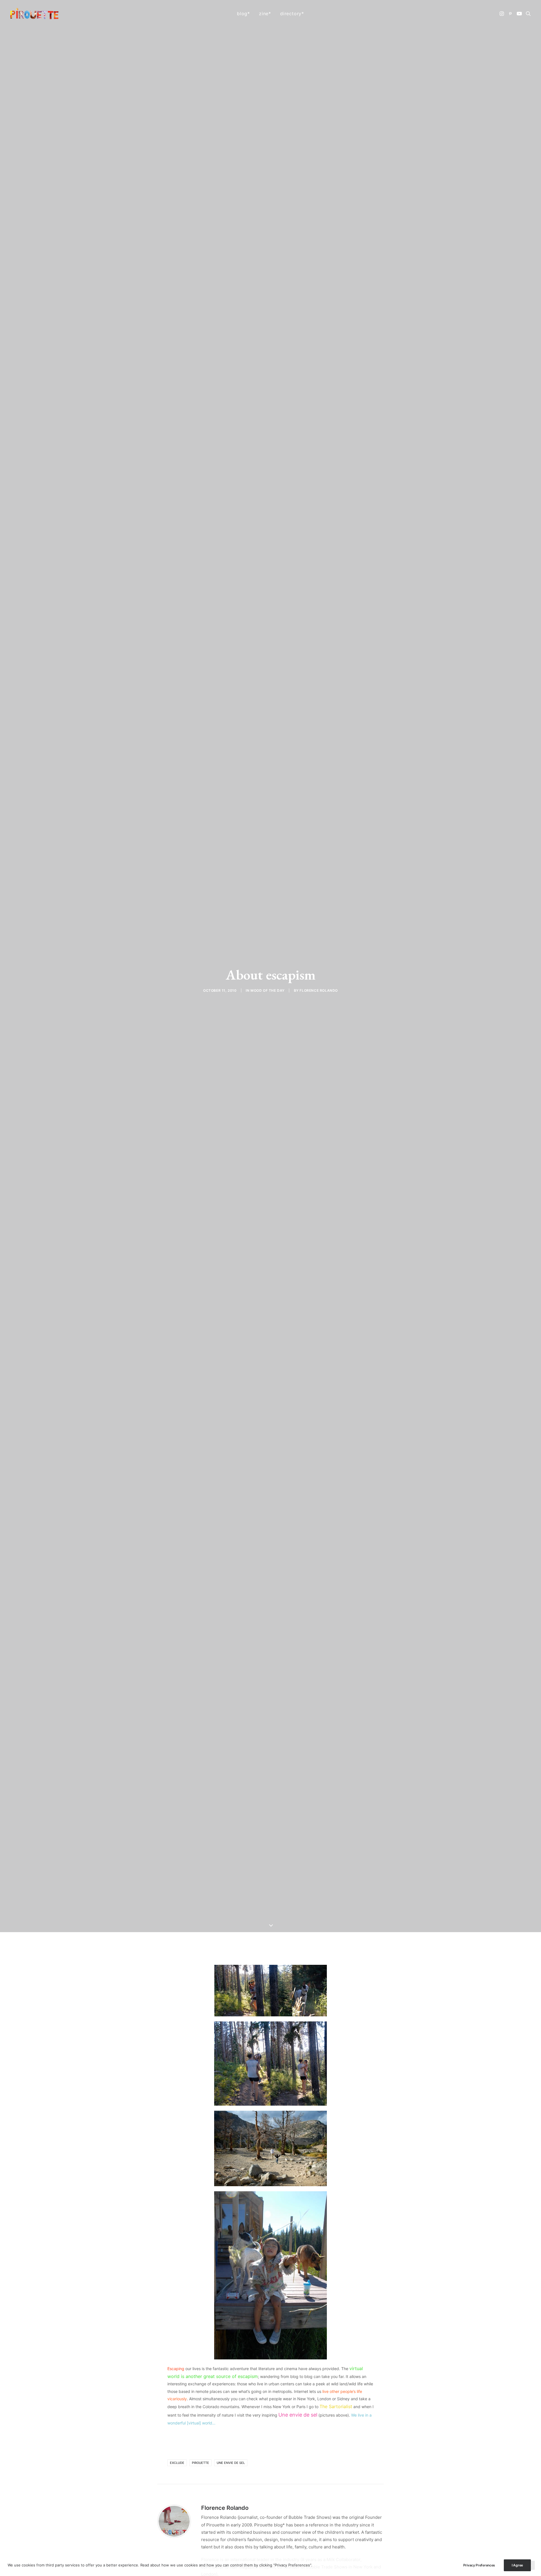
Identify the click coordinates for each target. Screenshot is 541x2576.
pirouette (200, 2463)
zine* (265, 14)
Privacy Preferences (479, 2565)
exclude (177, 2463)
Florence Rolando (319, 990)
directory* (292, 14)
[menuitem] (243, 14)
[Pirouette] (34, 14)
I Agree (517, 2565)
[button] (502, 14)
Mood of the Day (268, 990)
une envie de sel (231, 2463)
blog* (243, 14)
